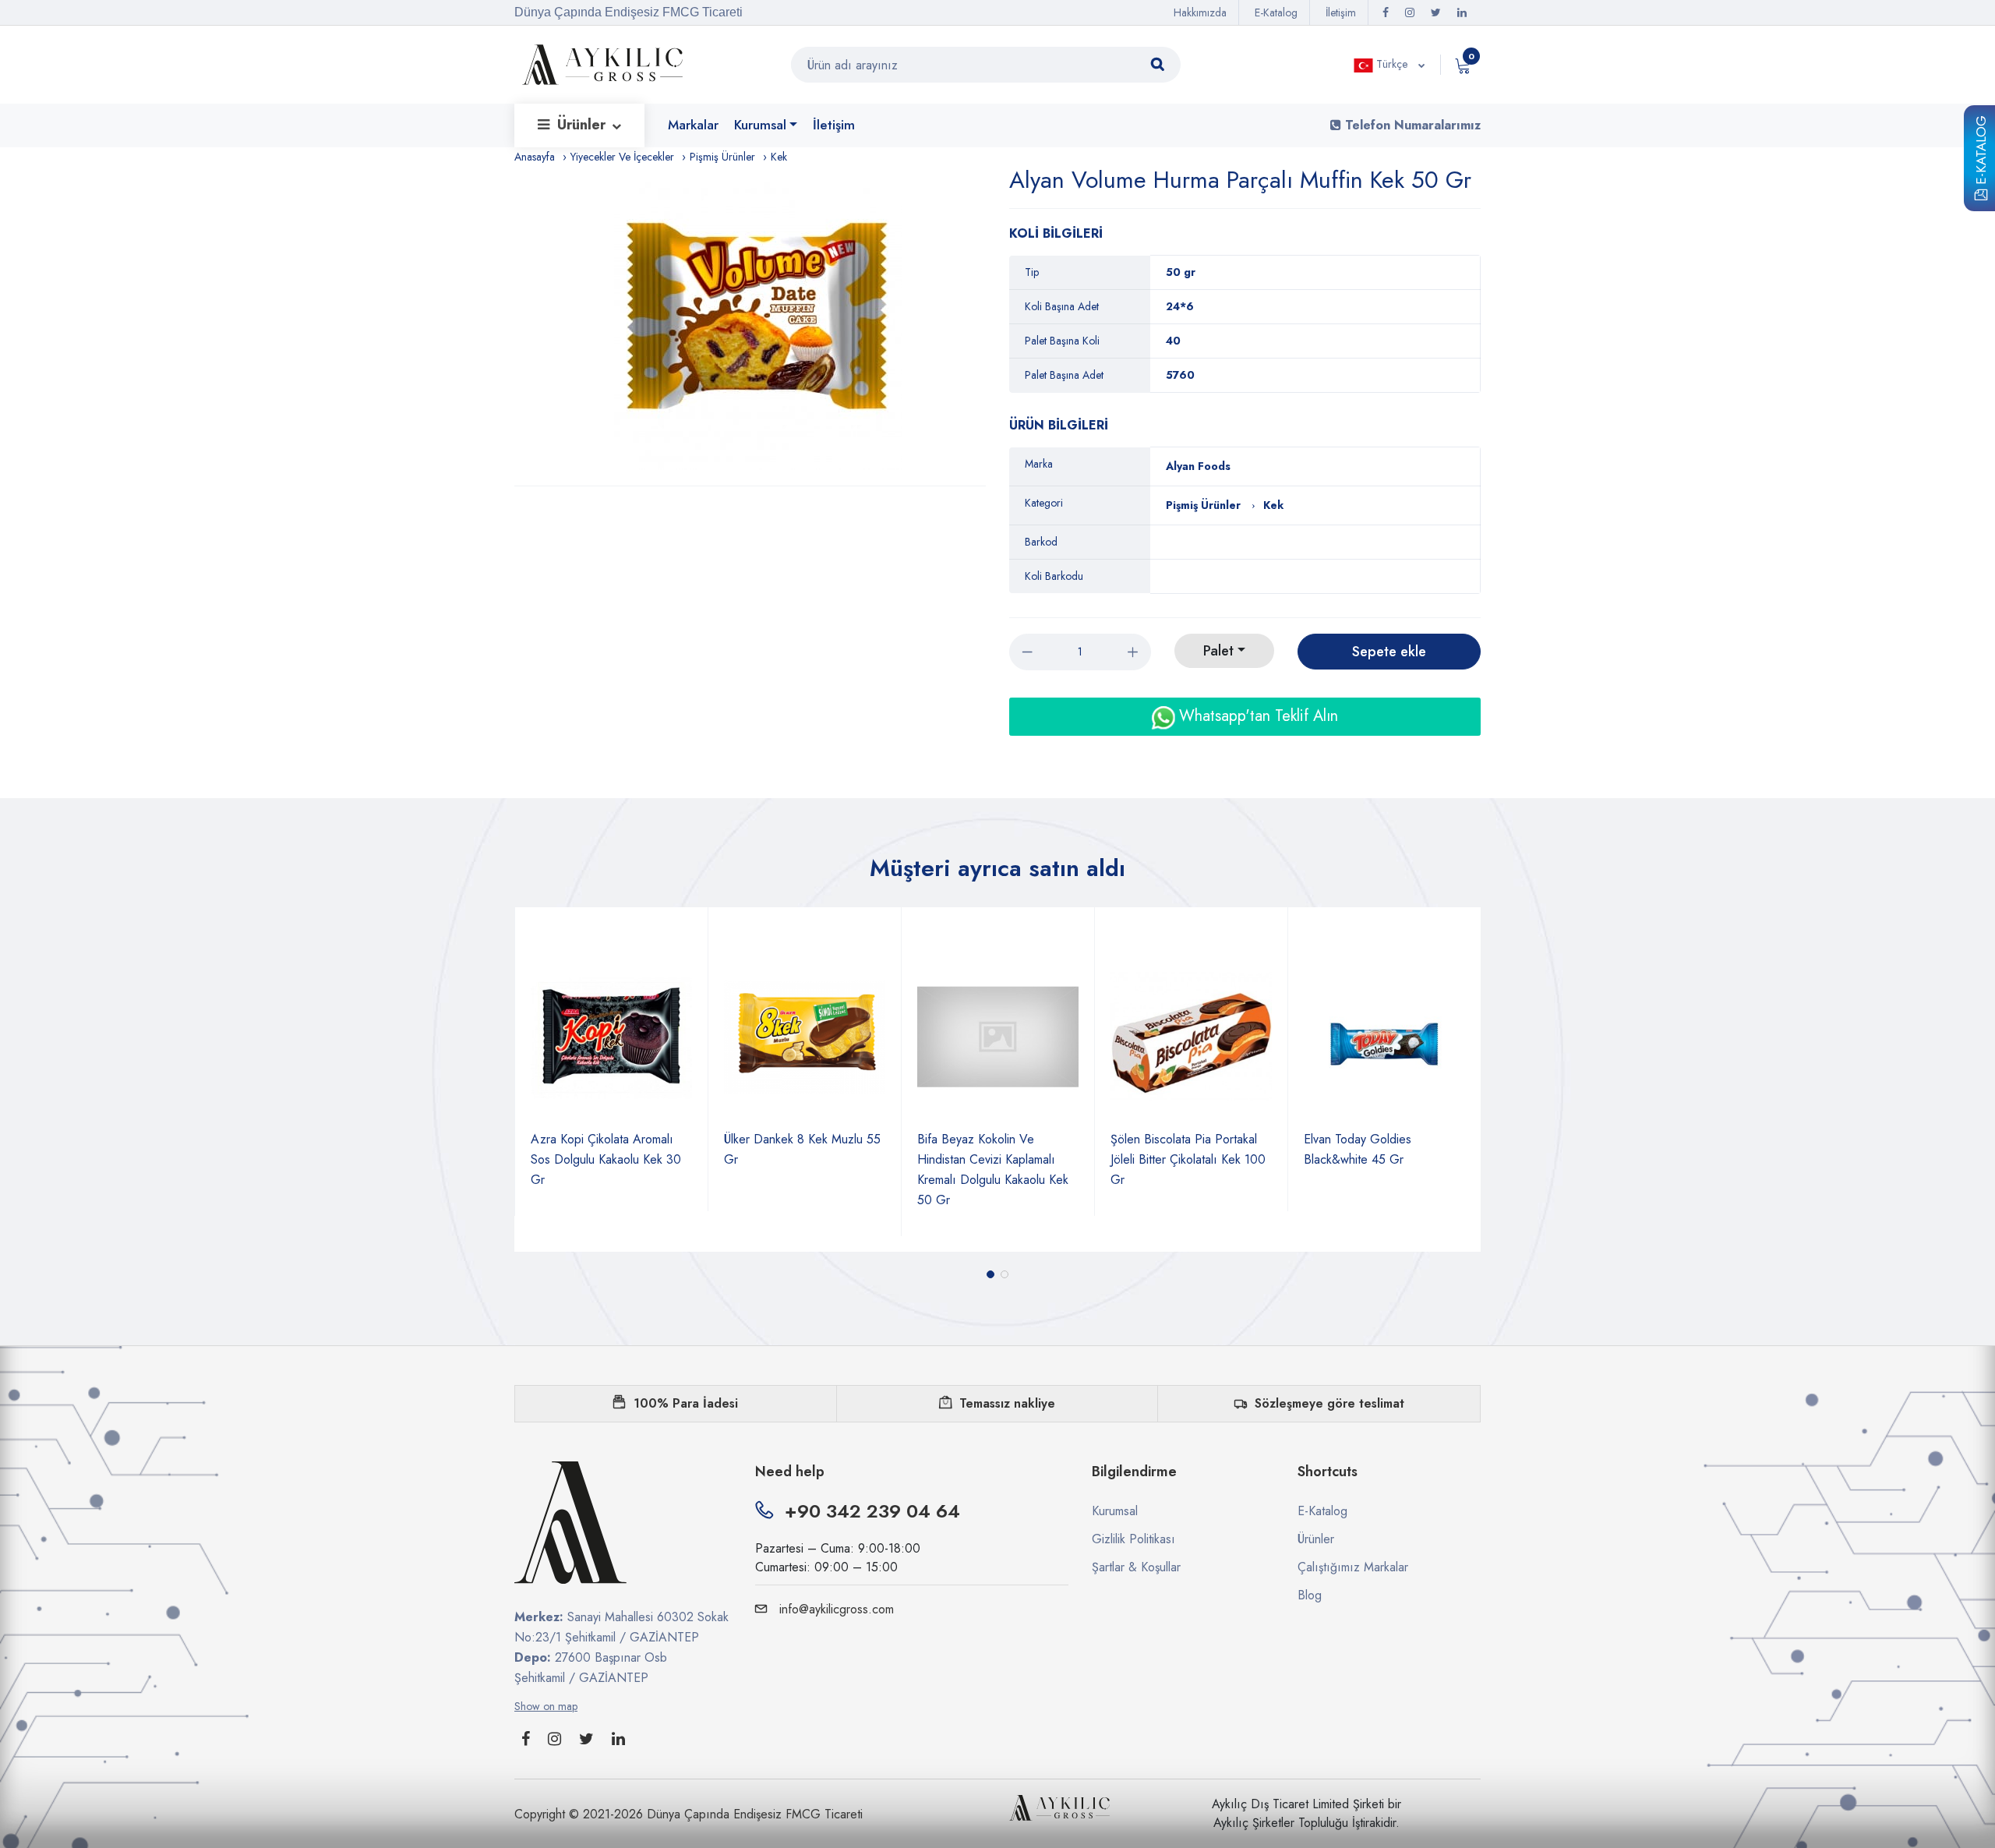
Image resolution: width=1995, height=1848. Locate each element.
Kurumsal (760, 125)
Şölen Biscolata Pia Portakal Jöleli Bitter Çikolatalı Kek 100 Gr (995, 1159)
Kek (779, 157)
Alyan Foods (1198, 466)
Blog (1310, 1595)
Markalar (693, 125)
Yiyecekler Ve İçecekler (622, 157)
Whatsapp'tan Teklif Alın (1256, 716)
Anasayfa (535, 157)
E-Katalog (1981, 153)
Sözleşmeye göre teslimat (1329, 1403)
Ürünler (583, 125)
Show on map (546, 1706)
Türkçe (1392, 64)
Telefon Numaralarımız (1411, 125)
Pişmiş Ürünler (722, 157)
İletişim (1341, 12)
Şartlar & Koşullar (1136, 1567)
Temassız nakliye (1007, 1403)
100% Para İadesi (686, 1403)
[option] (758, 326)
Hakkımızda (1200, 12)
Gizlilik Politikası (1133, 1539)
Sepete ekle (1389, 652)
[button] (990, 1274)
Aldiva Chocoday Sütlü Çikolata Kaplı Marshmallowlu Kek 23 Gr (1379, 1159)
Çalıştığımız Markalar (1353, 1567)
